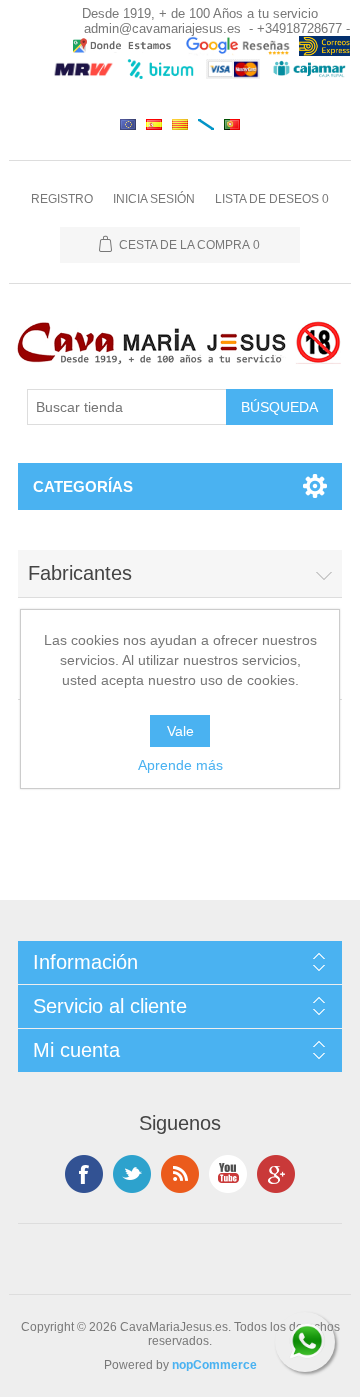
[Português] (232, 124)
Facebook (84, 1174)
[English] (128, 124)
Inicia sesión (154, 199)
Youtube (228, 1174)
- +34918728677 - (299, 28)
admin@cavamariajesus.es (162, 28)
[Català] (180, 124)
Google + (276, 1174)
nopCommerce (214, 1365)
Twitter (132, 1174)
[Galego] (206, 124)
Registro (62, 199)
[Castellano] (154, 124)
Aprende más (180, 765)
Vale (180, 731)
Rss (180, 1174)
